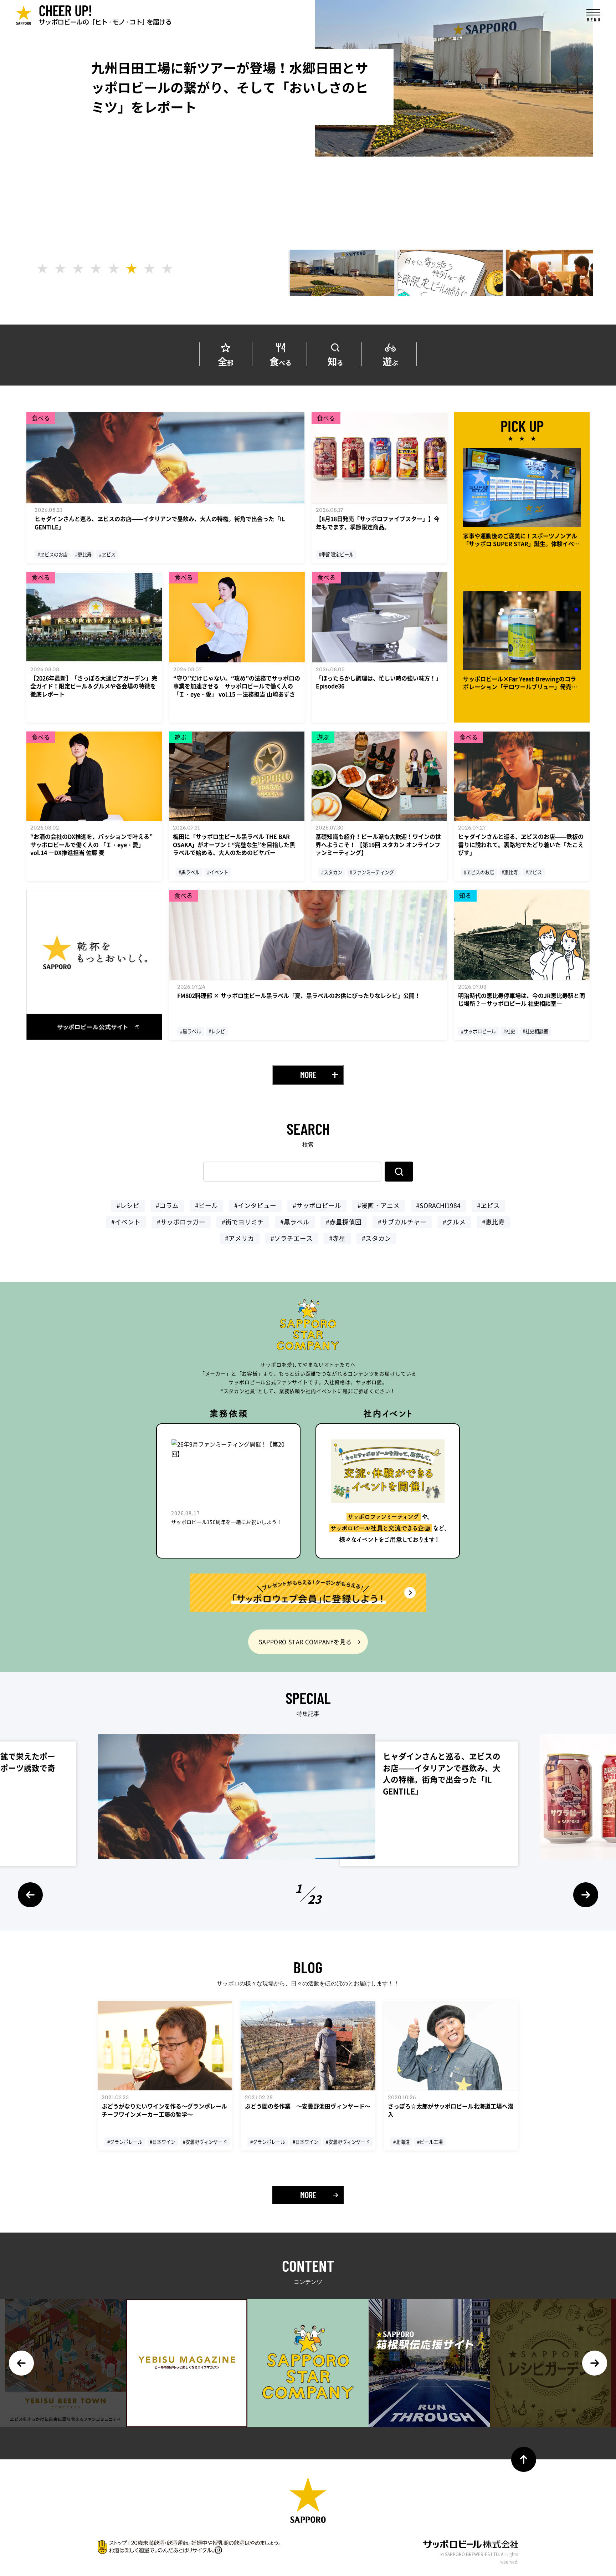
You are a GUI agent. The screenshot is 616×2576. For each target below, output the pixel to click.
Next (586, 1895)
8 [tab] (167, 269)
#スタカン (376, 1238)
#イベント (126, 1222)
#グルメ (454, 1222)
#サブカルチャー (402, 1222)
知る (335, 360)
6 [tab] (132, 269)
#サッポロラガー (181, 1222)
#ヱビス (488, 1205)
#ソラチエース (292, 1238)
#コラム (167, 1205)
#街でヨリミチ (243, 1222)
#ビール (206, 1205)
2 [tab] (60, 269)
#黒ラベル (295, 1222)
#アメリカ (240, 1238)
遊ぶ (390, 360)
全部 (226, 360)
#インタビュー (255, 1205)
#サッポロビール (317, 1205)
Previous (30, 1895)
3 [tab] (78, 269)
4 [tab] (96, 269)
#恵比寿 (493, 1222)
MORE (308, 1075)
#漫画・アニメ (379, 1205)
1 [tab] (42, 269)
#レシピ (128, 1205)
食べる (281, 360)
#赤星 (337, 1238)
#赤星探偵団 (344, 1222)
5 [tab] (114, 269)
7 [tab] (149, 269)
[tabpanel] (342, 273)
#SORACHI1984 (438, 1205)
